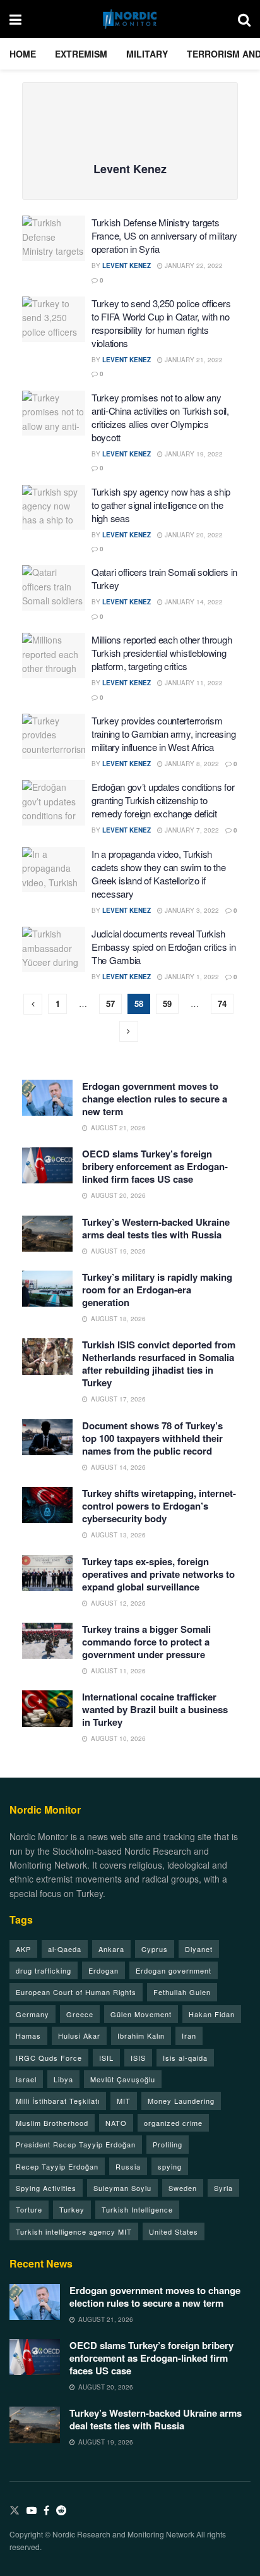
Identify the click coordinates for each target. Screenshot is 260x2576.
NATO (116, 2123)
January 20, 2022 (193, 535)
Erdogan (103, 1970)
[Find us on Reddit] (61, 2511)
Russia (128, 2166)
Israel (26, 2079)
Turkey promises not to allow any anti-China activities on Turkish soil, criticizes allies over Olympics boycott (160, 417)
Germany (32, 2014)
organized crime (173, 2123)
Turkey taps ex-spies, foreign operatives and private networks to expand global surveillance (158, 1574)
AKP (23, 1949)
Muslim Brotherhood (52, 2123)
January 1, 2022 (191, 977)
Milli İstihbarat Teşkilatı (58, 2101)
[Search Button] (244, 19)
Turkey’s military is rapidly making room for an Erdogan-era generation (157, 1290)
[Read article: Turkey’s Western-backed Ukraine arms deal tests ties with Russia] (47, 1234)
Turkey (72, 2209)
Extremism (81, 54)
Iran (189, 2036)
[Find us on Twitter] (15, 2511)
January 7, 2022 (191, 830)
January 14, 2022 (193, 602)
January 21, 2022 (193, 360)
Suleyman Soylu (122, 2188)
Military (147, 54)
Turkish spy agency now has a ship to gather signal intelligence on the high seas (161, 505)
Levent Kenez (127, 266)
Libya (63, 2079)
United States (174, 2231)
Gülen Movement (141, 2014)
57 (110, 1004)
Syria (223, 2188)
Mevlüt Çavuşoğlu (123, 2079)
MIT (124, 2101)
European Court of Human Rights (76, 1992)
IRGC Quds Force (49, 2058)
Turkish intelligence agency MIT (74, 2231)
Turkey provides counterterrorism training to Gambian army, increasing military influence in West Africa (163, 734)
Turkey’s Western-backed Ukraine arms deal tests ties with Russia (156, 1228)
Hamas (28, 2036)
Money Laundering (181, 2101)
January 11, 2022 (193, 683)
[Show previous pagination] (33, 1004)
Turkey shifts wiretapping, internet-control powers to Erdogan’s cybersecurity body (159, 1506)
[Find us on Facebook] (46, 2511)
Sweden (183, 2188)
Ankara (111, 1949)
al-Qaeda (65, 1949)
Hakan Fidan (212, 2014)
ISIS (138, 2058)
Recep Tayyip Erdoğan (57, 2166)
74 (222, 1004)
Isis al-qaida (185, 2058)
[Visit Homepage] (130, 19)
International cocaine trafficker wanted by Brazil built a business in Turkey (155, 1709)
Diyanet (199, 1949)
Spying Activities (46, 2188)
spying (170, 2166)
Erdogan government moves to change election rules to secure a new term (155, 1099)
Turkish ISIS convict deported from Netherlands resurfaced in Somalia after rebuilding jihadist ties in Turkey (159, 1364)
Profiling (168, 2144)
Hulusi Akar (79, 2036)
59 (167, 1004)
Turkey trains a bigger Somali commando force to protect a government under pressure (146, 1642)
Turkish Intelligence (137, 2209)
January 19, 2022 (193, 454)
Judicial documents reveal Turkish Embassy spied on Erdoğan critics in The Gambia (164, 947)
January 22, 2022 (193, 266)
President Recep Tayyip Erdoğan (76, 2144)
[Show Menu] (15, 19)
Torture (29, 2209)
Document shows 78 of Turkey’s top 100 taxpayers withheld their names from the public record (152, 1438)
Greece (80, 2014)
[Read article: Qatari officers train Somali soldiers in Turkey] (54, 588)
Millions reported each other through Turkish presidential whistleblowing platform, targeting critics (162, 653)
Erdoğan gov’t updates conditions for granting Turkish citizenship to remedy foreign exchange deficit (163, 800)
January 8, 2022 (191, 764)
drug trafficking (44, 1970)
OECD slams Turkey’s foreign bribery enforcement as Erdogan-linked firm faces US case (155, 1166)
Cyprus (155, 1949)
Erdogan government (174, 1970)
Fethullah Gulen (182, 1992)
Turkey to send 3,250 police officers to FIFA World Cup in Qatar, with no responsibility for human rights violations (161, 323)
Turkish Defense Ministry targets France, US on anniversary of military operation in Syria (164, 235)
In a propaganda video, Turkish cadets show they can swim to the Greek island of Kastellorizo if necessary (158, 874)
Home (23, 54)
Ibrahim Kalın (141, 2036)
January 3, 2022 (191, 910)
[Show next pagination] (129, 1031)
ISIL (106, 2058)
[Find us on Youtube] (32, 2511)
